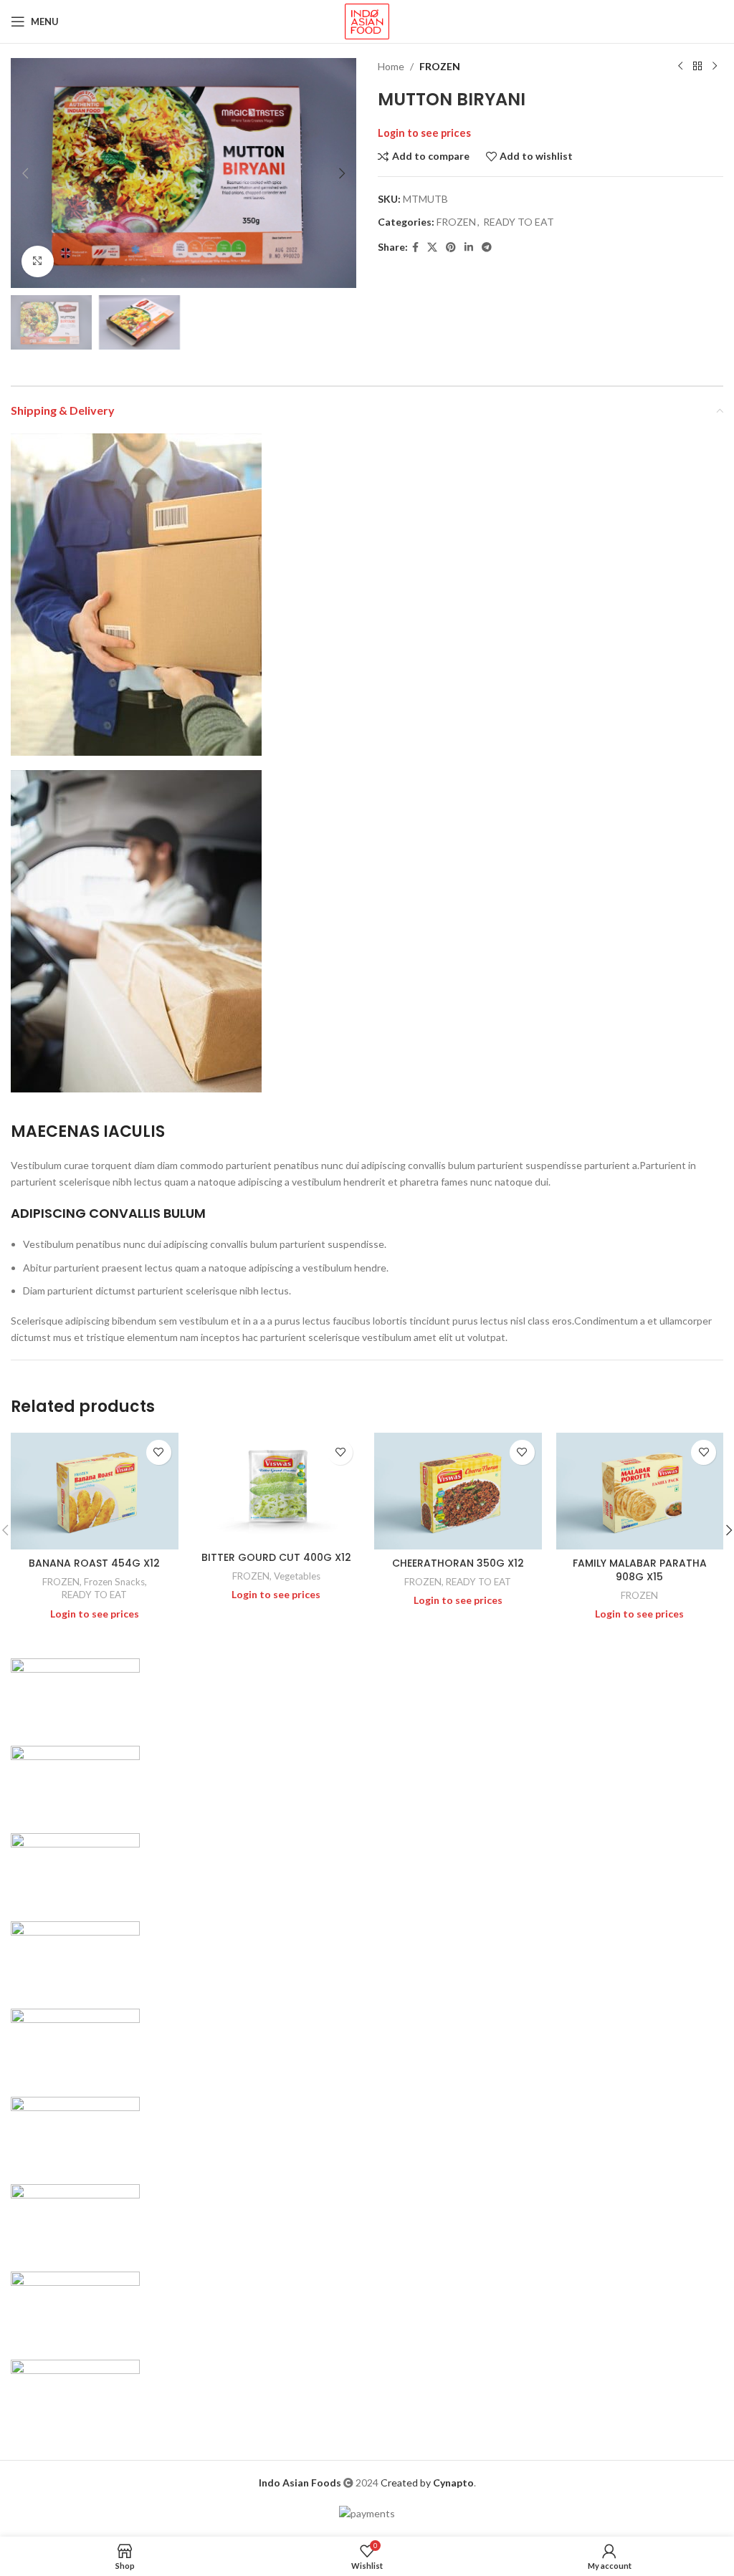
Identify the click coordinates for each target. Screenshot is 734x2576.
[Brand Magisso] (75, 1780)
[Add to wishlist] (159, 1452)
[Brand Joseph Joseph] (75, 2043)
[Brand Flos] (75, 2219)
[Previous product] (680, 67)
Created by (427, 2483)
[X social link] (432, 247)
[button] (25, 173)
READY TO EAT (519, 222)
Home (391, 66)
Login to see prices (424, 133)
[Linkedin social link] (469, 247)
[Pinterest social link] (451, 247)
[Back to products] (697, 67)
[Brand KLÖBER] (75, 1955)
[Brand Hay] (75, 2131)
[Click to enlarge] (38, 262)
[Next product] (715, 67)
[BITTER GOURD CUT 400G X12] (277, 1489)
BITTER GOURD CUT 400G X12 (276, 1557)
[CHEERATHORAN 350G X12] (458, 1491)
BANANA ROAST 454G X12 (94, 1563)
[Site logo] (367, 20)
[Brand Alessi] (75, 2394)
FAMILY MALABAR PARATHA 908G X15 (640, 1570)
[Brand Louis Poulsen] (75, 1868)
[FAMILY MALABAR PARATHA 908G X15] (640, 1491)
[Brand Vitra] (75, 1692)
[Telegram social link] (487, 247)
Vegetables (297, 1576)
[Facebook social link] (415, 247)
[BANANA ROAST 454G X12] (95, 1491)
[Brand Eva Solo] (75, 2306)
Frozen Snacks (114, 1582)
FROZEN (440, 66)
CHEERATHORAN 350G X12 (458, 1563)
